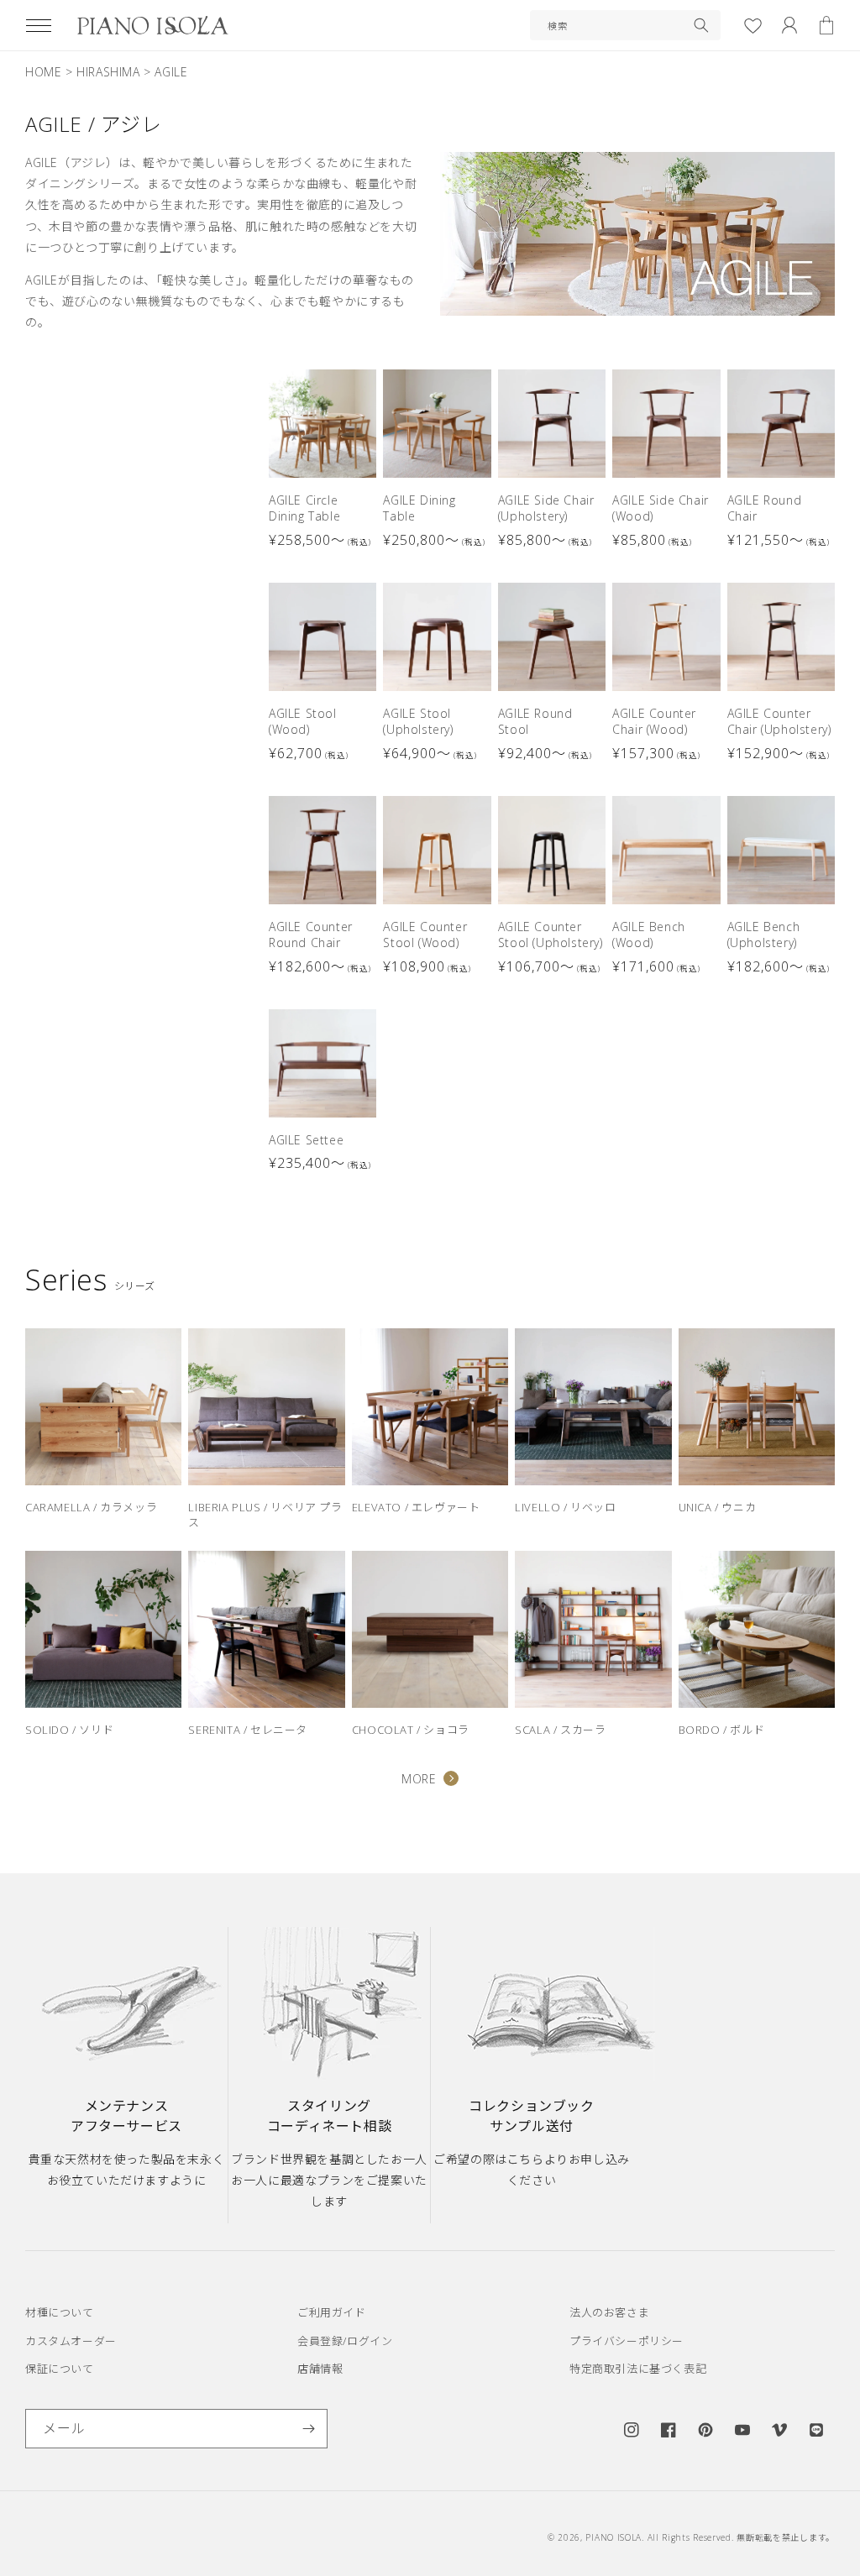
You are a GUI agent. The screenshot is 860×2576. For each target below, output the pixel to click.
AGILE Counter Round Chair (311, 935)
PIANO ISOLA (614, 2537)
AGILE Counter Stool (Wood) (425, 935)
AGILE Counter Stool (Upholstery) (551, 935)
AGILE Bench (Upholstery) (764, 935)
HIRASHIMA (108, 72)
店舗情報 (320, 2369)
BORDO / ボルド (722, 1730)
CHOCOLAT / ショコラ (411, 1730)
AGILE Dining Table (419, 508)
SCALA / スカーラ (560, 1730)
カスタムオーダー (71, 2341)
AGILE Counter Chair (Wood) (654, 722)
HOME (43, 72)
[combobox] (625, 25)
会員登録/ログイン (345, 2341)
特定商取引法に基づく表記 (638, 2369)
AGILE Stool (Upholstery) (418, 722)
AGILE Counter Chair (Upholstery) (779, 722)
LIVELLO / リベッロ (565, 1507)
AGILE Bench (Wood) (649, 935)
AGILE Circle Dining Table (304, 508)
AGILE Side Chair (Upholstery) (546, 508)
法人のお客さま (609, 2312)
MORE (419, 1779)
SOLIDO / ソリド (69, 1730)
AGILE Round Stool (535, 722)
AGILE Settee (306, 1140)
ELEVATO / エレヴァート (416, 1507)
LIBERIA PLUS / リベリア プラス (265, 1515)
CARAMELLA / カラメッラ (91, 1507)
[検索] (701, 25)
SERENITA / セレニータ (248, 1730)
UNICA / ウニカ (718, 1507)
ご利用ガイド (332, 2312)
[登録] (308, 2429)
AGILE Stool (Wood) (303, 722)
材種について (60, 2312)
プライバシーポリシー (627, 2341)
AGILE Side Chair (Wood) (661, 508)
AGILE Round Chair (765, 508)
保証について (60, 2369)
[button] (39, 25)
